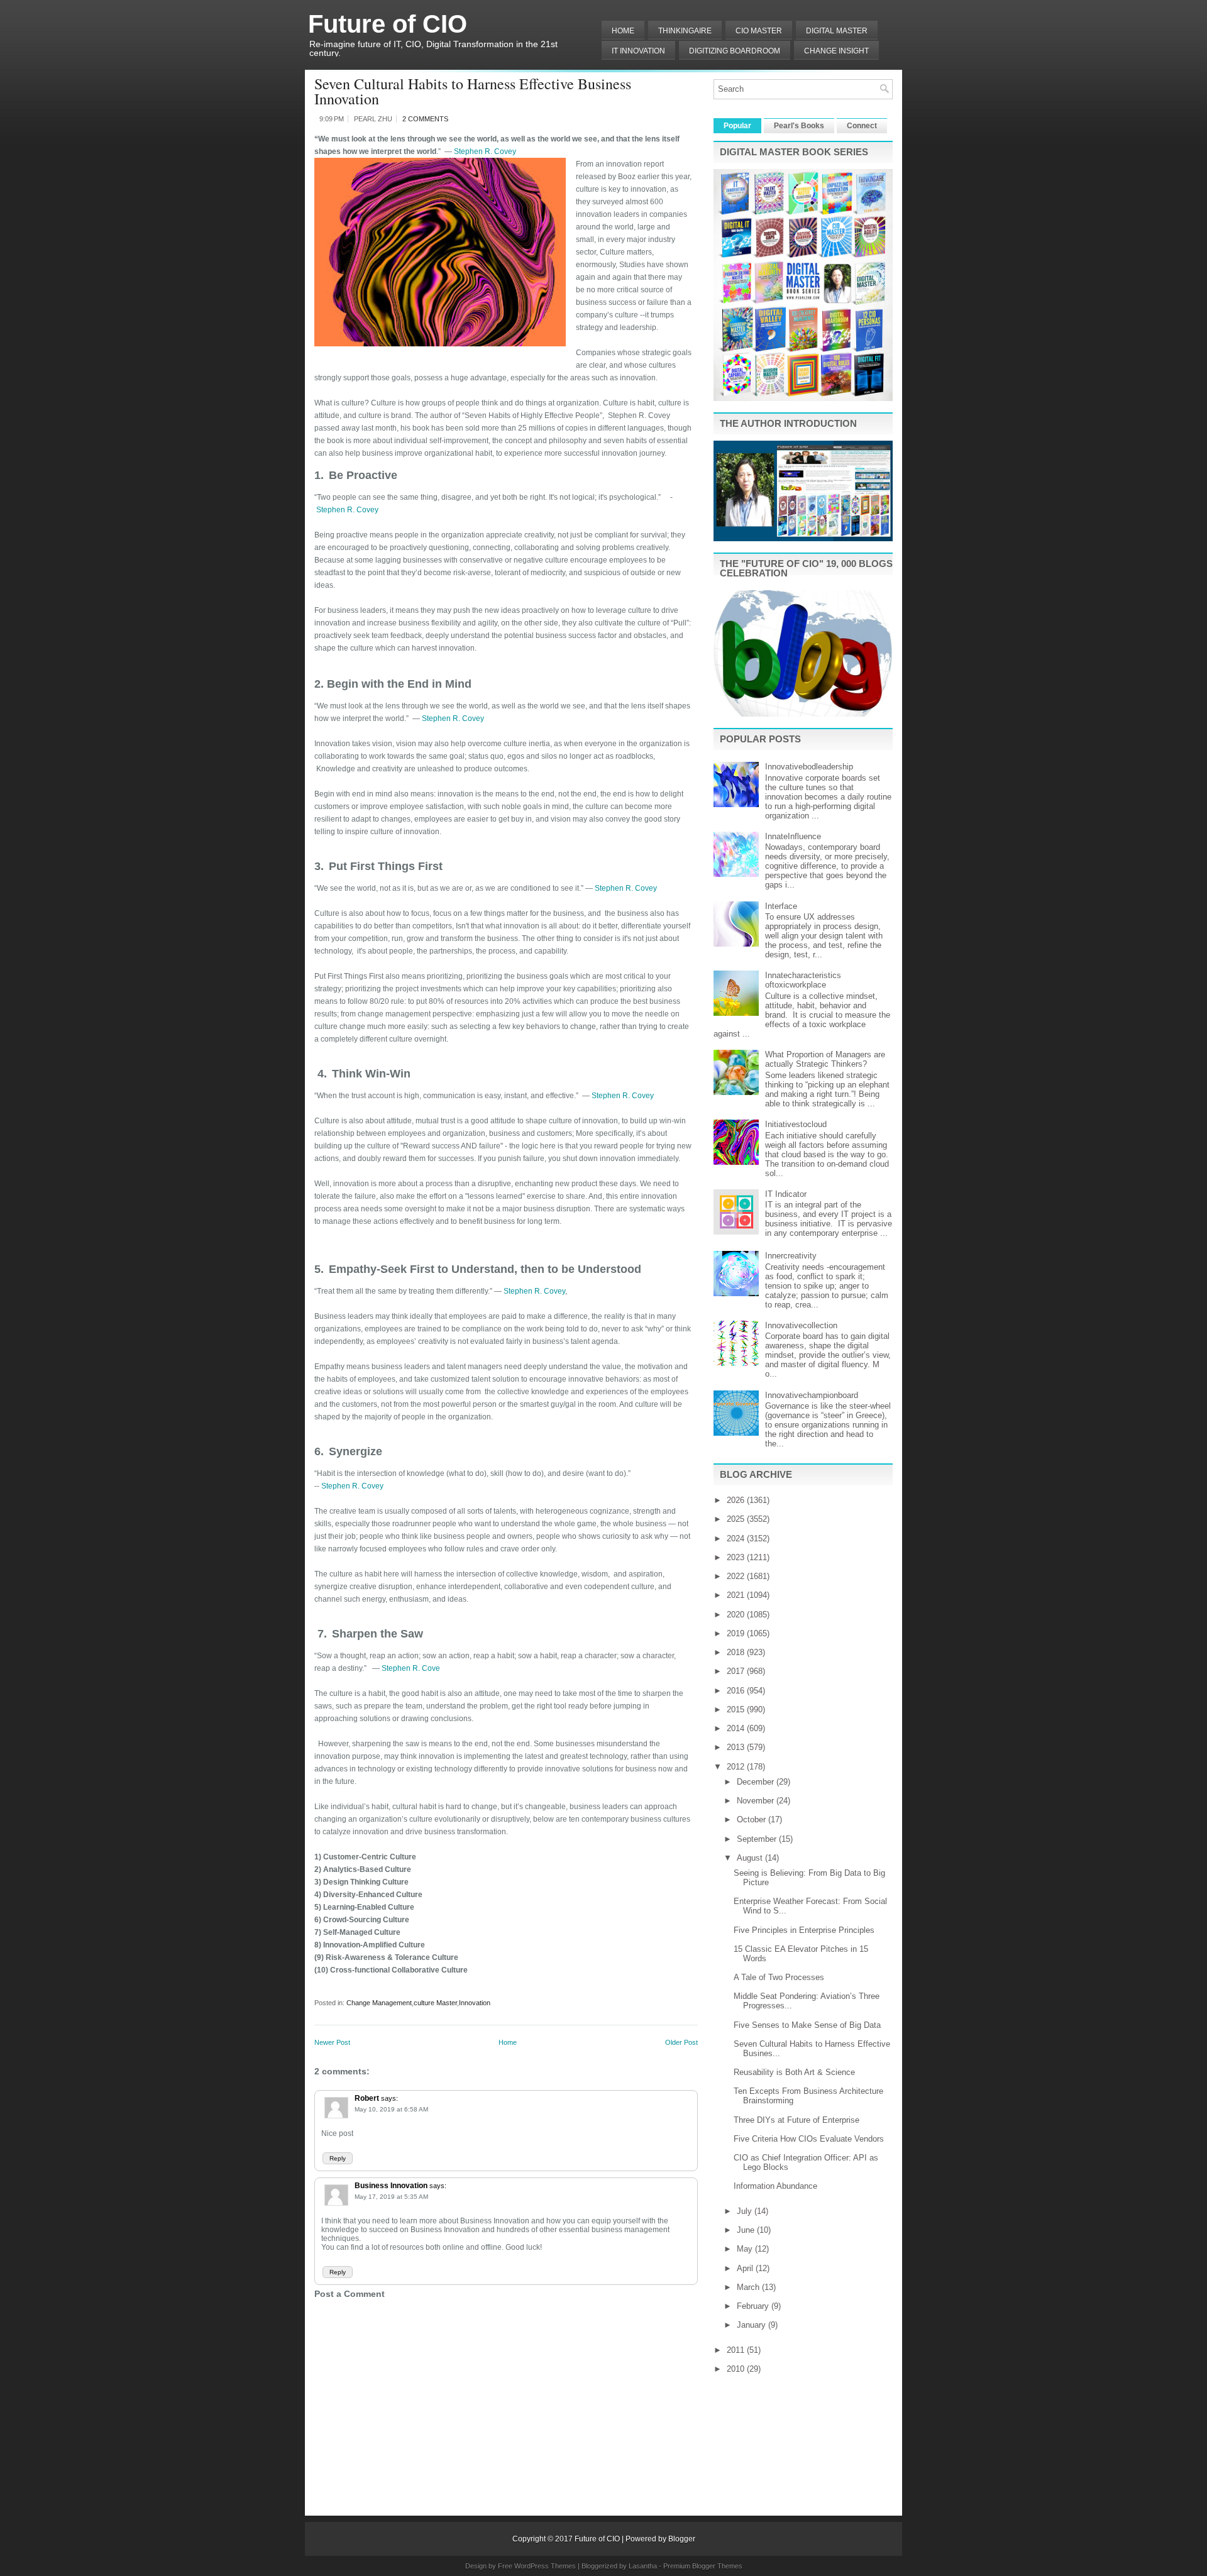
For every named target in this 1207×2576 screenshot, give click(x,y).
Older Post (681, 2042)
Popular (737, 126)
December (757, 1782)
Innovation (475, 2003)
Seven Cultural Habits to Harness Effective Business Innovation (473, 91)
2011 (737, 2350)
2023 (737, 1557)
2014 (737, 1728)
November (757, 1801)
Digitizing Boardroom (735, 51)
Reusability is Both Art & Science (794, 2072)
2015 (737, 1709)
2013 (737, 1747)
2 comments (425, 119)
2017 (737, 1671)
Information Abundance (775, 2186)
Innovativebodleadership (809, 767)
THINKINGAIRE (685, 31)
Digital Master (837, 31)
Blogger (682, 2539)
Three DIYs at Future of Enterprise (796, 2120)
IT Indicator (786, 1194)
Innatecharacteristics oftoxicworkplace (803, 980)
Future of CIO (388, 24)
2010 (737, 2369)
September (758, 1839)
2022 (737, 1576)
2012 (737, 1767)
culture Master (435, 2003)
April (746, 2268)
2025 (737, 1519)
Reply (338, 2158)
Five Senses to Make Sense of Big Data (807, 2025)
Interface (781, 906)
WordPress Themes (545, 2566)
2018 (737, 1652)
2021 (737, 1595)
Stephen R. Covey (485, 151)
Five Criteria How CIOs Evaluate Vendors (809, 2139)
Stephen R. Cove (411, 1668)
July (746, 2211)
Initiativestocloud (796, 1124)
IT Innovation (638, 51)
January (752, 2325)
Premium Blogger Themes (703, 2566)
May (746, 2249)
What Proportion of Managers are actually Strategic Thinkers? (825, 1059)
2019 (737, 1633)
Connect (862, 126)
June (747, 2230)
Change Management (379, 2003)
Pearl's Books (799, 126)
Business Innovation (391, 2186)
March (749, 2287)
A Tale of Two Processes (779, 1977)
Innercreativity (791, 1256)
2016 (737, 1691)
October (752, 1819)
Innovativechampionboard (812, 1395)
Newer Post (332, 2042)
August (751, 1858)
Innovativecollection (801, 1325)
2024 (737, 1538)
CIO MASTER (759, 31)
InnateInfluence (793, 836)
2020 (737, 1615)
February (754, 2306)
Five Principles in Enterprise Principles (804, 1930)
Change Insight (836, 51)
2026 (737, 1500)
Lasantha (643, 2566)
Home (623, 31)
